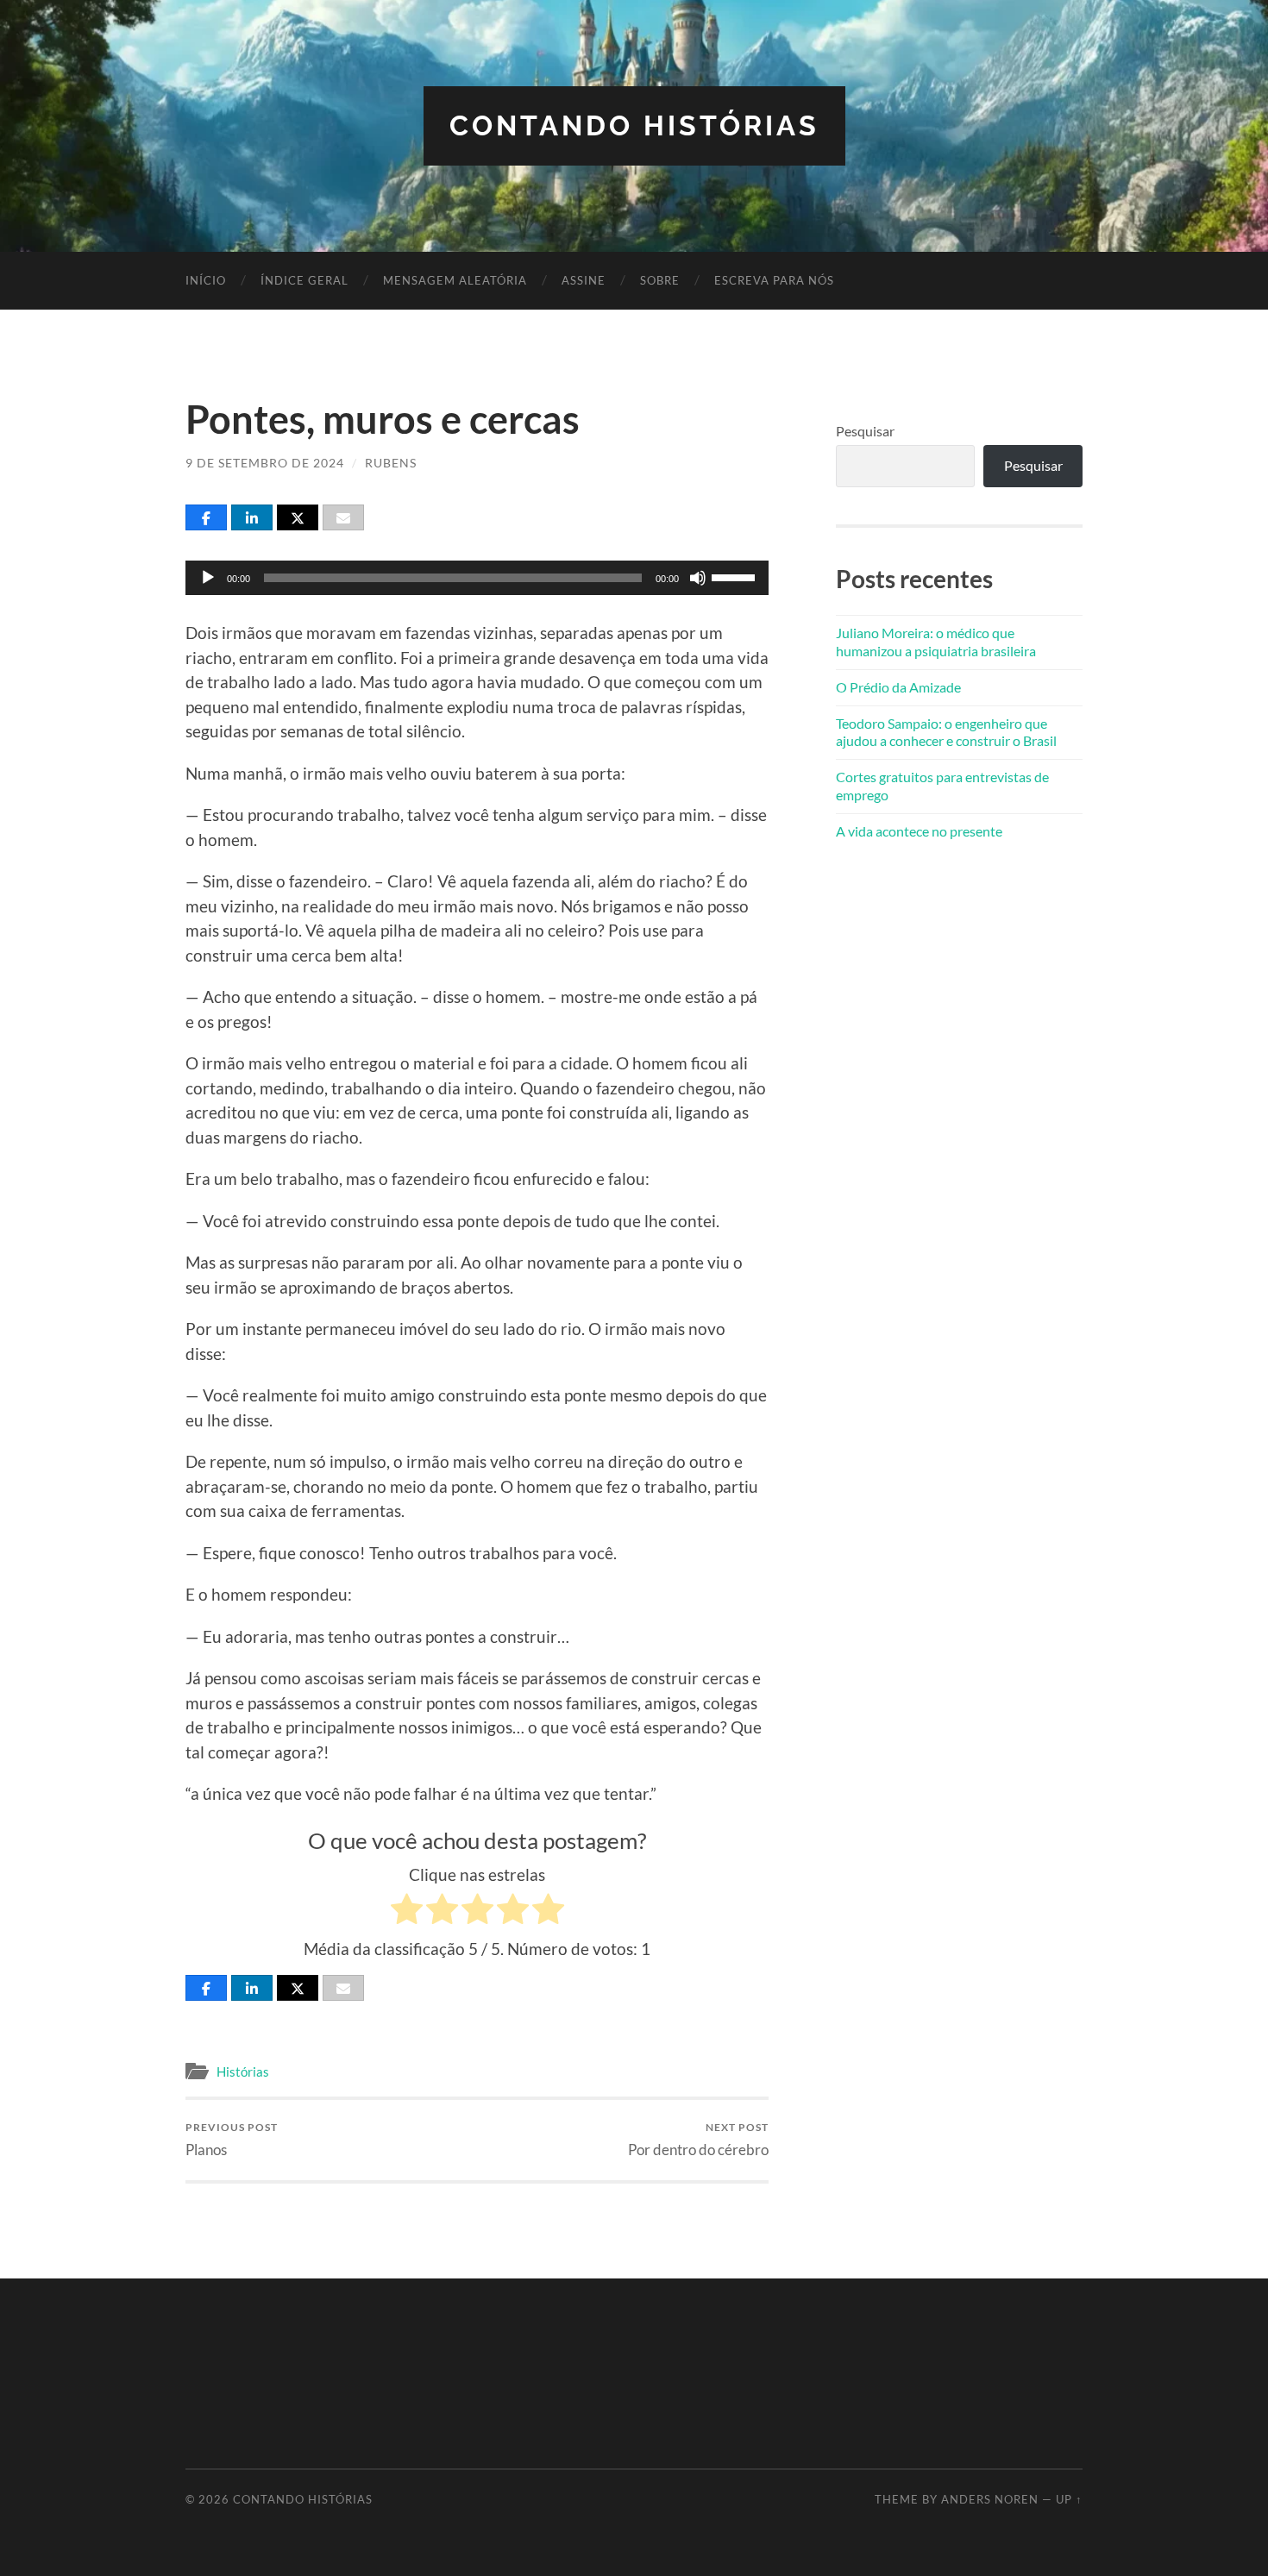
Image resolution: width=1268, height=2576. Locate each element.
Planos (232, 2139)
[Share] (206, 517)
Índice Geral (304, 280)
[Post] (298, 517)
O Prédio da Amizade (898, 687)
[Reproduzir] (208, 578)
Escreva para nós (774, 280)
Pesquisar (865, 431)
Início (206, 280)
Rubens (391, 463)
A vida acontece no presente (919, 831)
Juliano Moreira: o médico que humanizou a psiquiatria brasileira (936, 642)
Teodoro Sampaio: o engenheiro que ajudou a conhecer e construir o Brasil (946, 732)
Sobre (660, 280)
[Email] (343, 517)
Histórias (243, 2071)
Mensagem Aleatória (455, 280)
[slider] (736, 576)
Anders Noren (990, 2499)
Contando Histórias (634, 125)
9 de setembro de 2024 (265, 463)
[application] (477, 578)
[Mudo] (698, 578)
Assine (584, 280)
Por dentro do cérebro (698, 2139)
